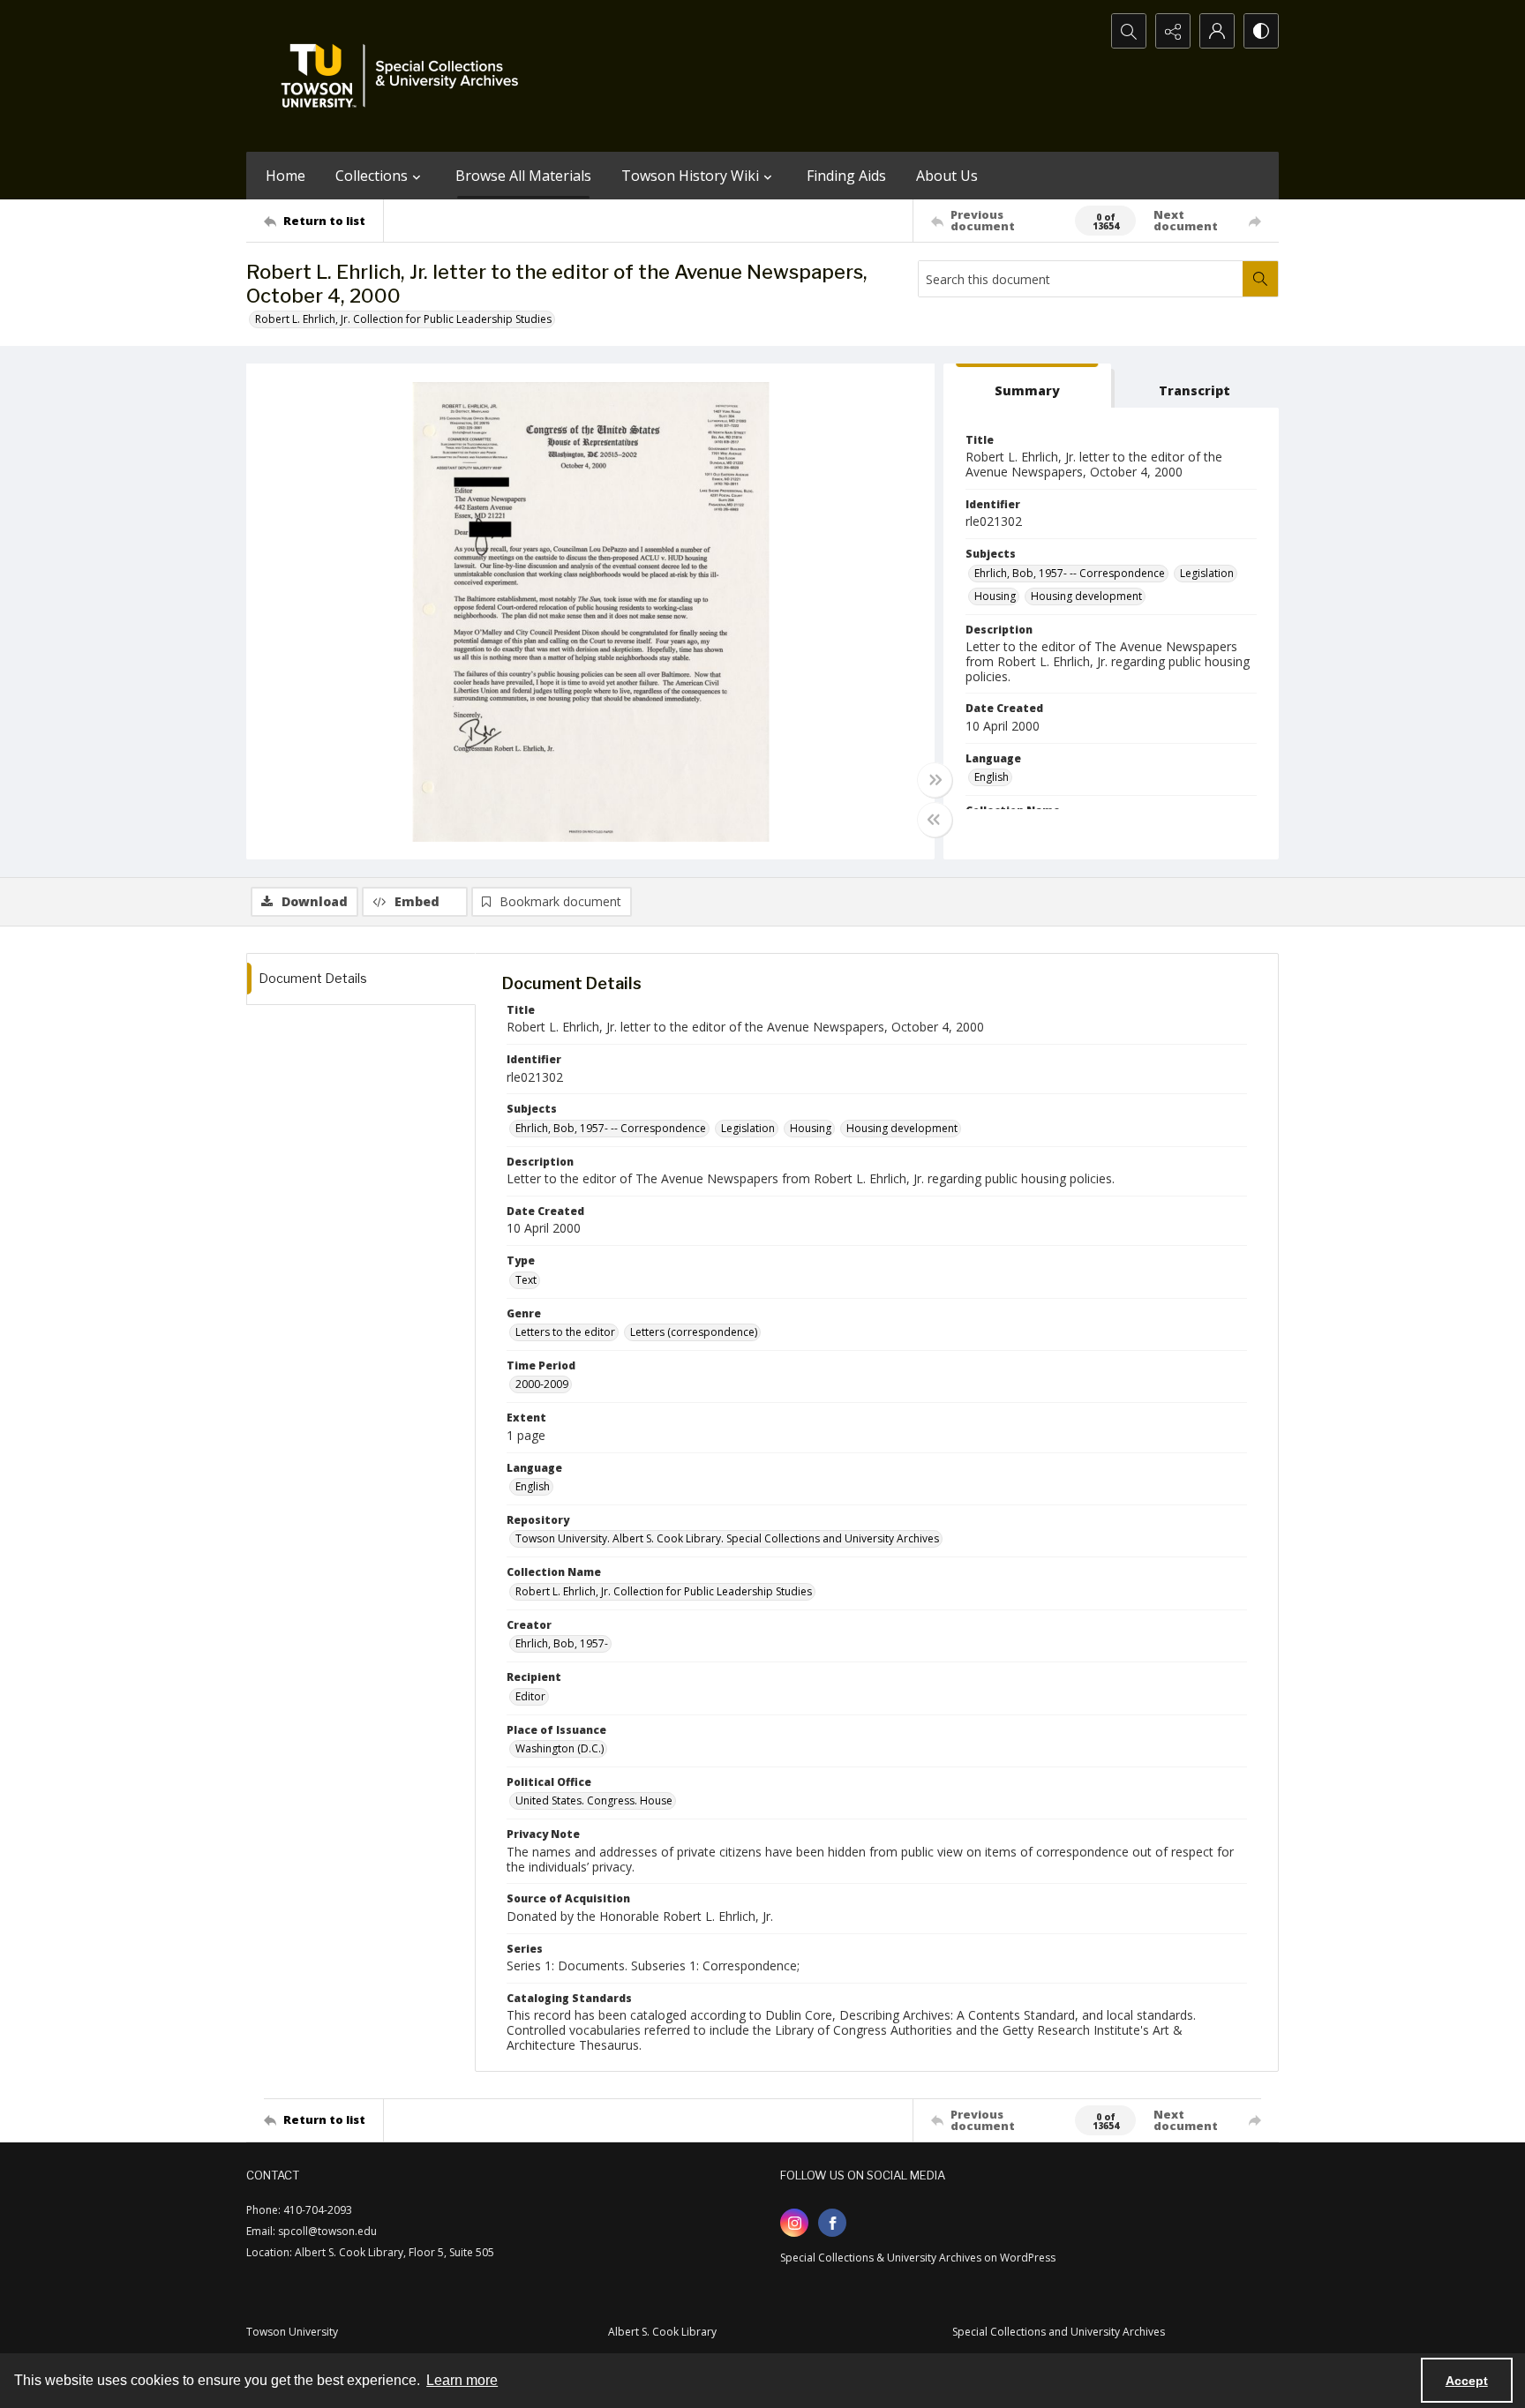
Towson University (292, 2332)
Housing (995, 596)
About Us (947, 176)
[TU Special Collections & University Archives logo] (405, 76)
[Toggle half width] (935, 820)
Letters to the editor (565, 1332)
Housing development (1086, 596)
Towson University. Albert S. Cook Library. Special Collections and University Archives (727, 1538)
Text (526, 1280)
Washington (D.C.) (560, 1748)
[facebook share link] (832, 2223)
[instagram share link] (794, 2223)
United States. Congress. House (594, 1800)
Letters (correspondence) (694, 1332)
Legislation (1207, 573)
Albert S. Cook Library (662, 2332)
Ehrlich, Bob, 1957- (562, 1643)
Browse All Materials (523, 176)
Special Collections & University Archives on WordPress (918, 2258)
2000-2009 (542, 1384)
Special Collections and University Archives (1059, 2332)
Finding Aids (846, 176)
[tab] (1027, 386)
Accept (1467, 2381)
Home (285, 176)
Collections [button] (372, 176)
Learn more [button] (462, 2380)
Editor (530, 1696)
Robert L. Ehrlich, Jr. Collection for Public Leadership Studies (403, 319)
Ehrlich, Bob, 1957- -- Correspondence (1070, 573)
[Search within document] (1260, 279)
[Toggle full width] (935, 780)
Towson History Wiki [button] (690, 176)
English (992, 777)
